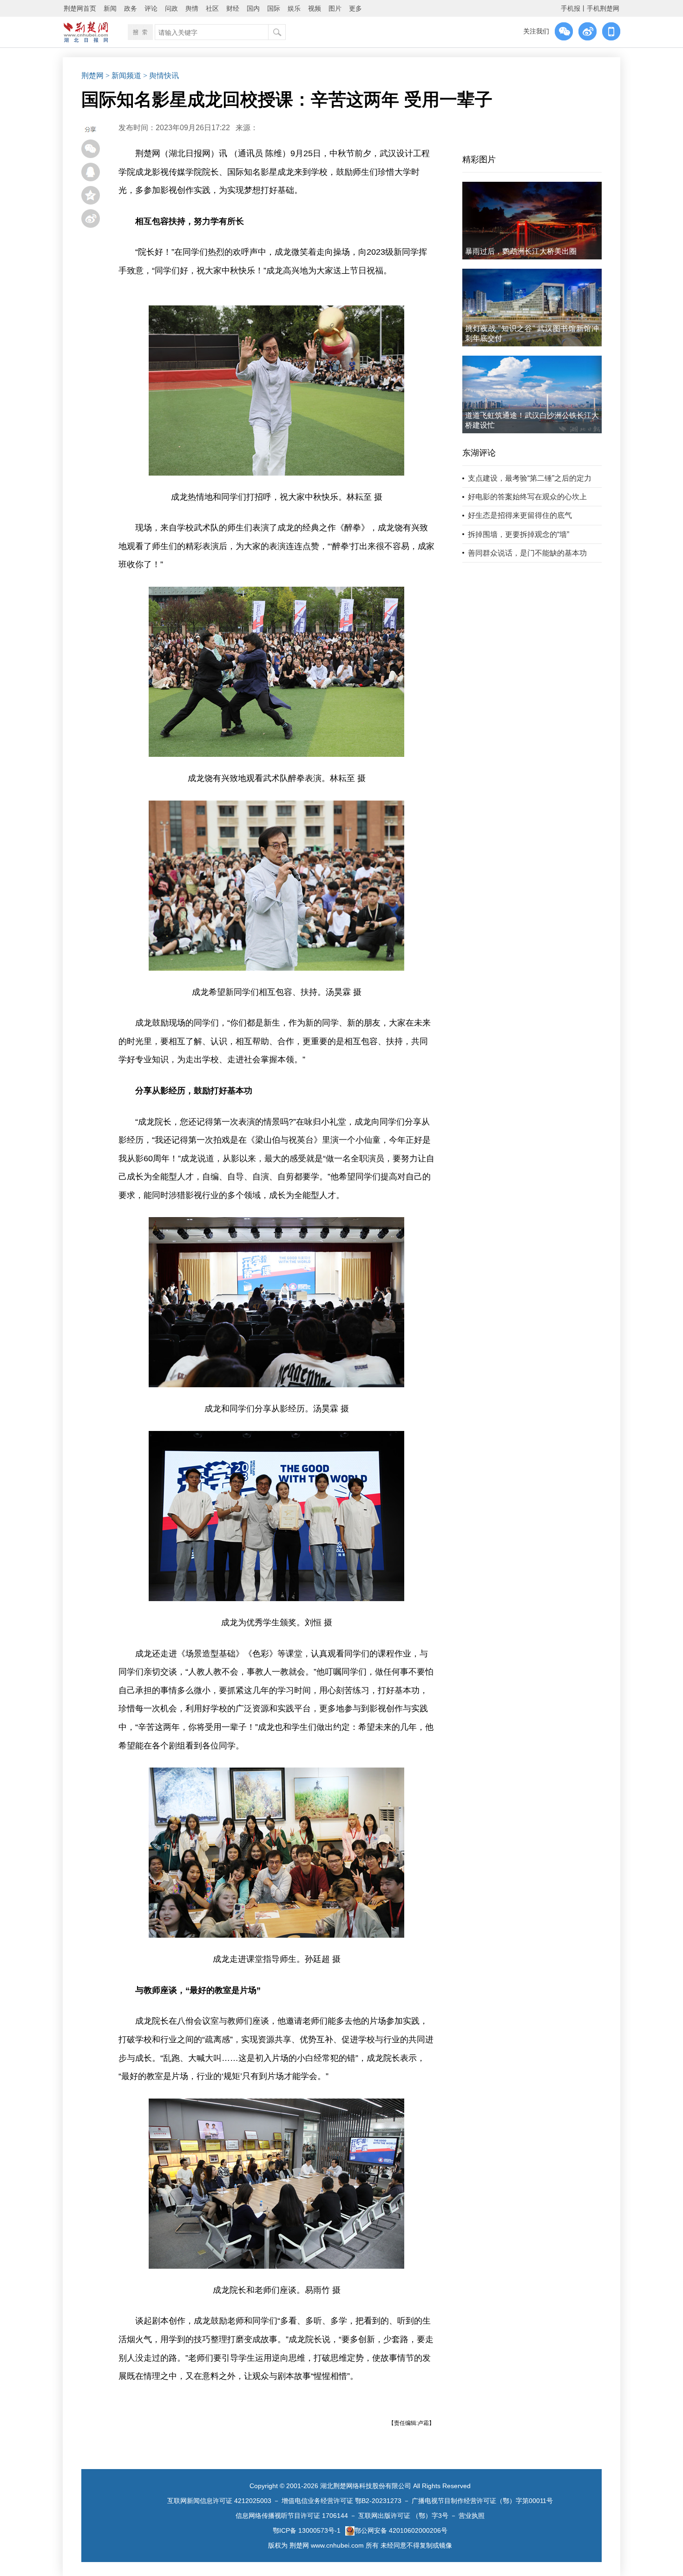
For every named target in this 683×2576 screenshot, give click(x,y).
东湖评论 (479, 453)
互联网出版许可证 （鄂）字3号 (403, 2516)
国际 (274, 8)
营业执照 (472, 2516)
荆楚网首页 (80, 8)
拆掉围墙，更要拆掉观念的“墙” (519, 534)
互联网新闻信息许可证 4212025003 (219, 2501)
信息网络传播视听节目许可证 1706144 (292, 2516)
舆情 (192, 8)
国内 (253, 8)
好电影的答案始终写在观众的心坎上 (527, 497)
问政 (171, 8)
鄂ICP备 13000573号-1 (307, 2530)
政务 (131, 8)
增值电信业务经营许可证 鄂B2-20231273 (341, 2501)
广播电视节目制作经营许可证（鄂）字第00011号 (482, 2501)
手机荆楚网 (603, 8)
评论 (151, 8)
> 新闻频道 (123, 76)
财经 (233, 8)
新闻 (110, 8)
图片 (335, 8)
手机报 (571, 8)
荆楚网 (92, 76)
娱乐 (294, 8)
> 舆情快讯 (161, 76)
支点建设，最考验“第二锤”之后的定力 (530, 478)
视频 (315, 8)
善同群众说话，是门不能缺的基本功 (527, 553)
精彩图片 (479, 159)
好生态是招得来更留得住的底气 (520, 515)
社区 (212, 8)
